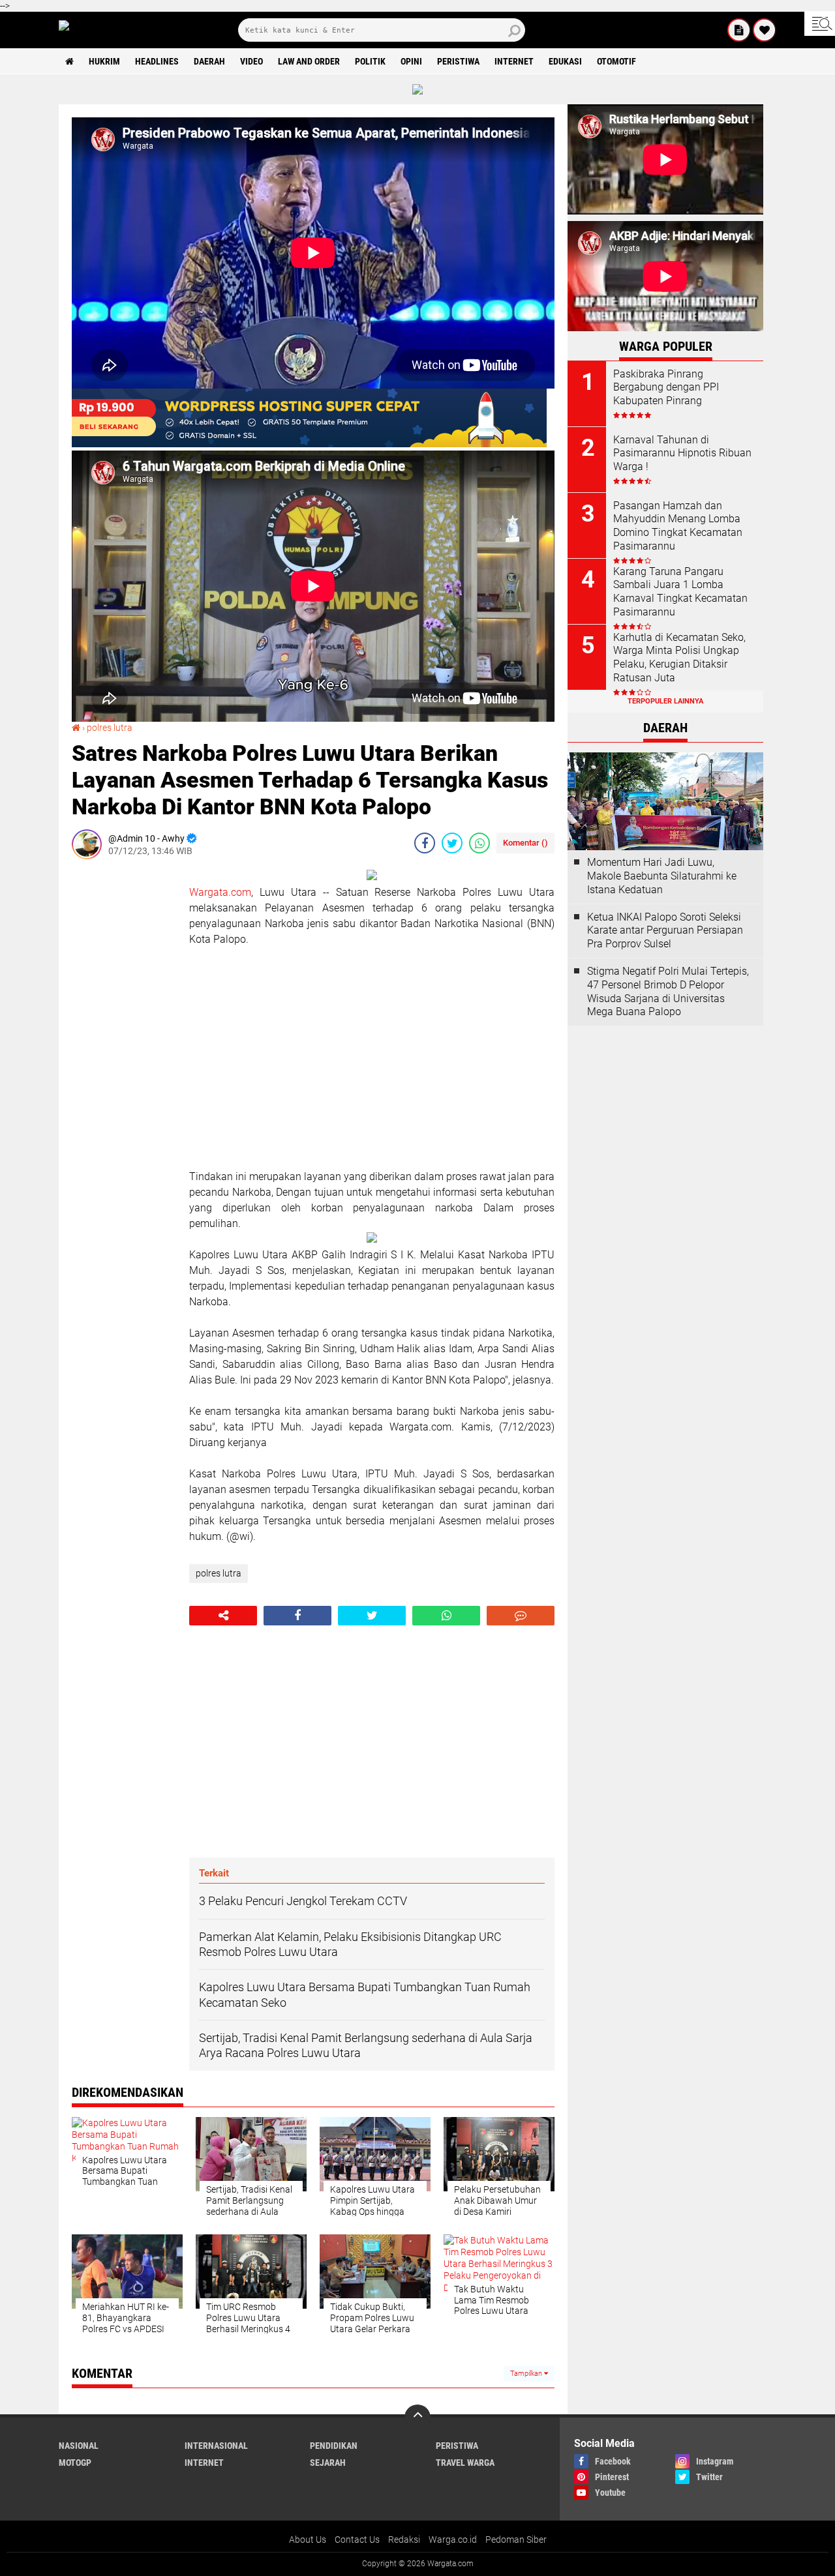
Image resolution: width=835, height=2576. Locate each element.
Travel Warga (465, 2463)
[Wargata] (765, 30)
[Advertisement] (124, 1065)
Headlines (157, 61)
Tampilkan (527, 2374)
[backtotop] (417, 2418)
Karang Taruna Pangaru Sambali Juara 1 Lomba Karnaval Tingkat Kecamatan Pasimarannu (680, 592)
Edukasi (565, 61)
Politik (370, 61)
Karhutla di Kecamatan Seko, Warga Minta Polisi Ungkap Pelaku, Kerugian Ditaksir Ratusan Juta (679, 658)
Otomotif (616, 61)
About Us (308, 2539)
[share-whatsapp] (479, 843)
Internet (514, 61)
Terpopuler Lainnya (665, 701)
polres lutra (110, 728)
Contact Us (357, 2539)
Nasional (79, 2446)
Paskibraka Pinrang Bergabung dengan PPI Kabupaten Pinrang (666, 388)
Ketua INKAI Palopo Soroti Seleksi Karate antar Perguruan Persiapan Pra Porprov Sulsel (665, 931)
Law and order (309, 61)
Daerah (209, 61)
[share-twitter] (452, 843)
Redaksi (404, 2539)
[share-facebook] (425, 843)
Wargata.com (220, 892)
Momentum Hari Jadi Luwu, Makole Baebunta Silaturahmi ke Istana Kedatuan (662, 876)
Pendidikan (334, 2446)
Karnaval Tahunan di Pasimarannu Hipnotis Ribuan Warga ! (682, 453)
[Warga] (739, 30)
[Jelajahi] (820, 23)
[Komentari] (521, 1616)
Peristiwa (458, 61)
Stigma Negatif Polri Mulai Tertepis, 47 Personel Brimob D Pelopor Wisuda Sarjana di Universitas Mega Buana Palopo (668, 991)
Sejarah (328, 2463)
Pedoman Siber (516, 2539)
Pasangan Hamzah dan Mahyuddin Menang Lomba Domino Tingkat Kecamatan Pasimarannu (678, 526)
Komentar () (525, 843)
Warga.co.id (453, 2539)
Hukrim (104, 61)
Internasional (216, 2446)
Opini (411, 61)
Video (251, 61)
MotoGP (75, 2463)
